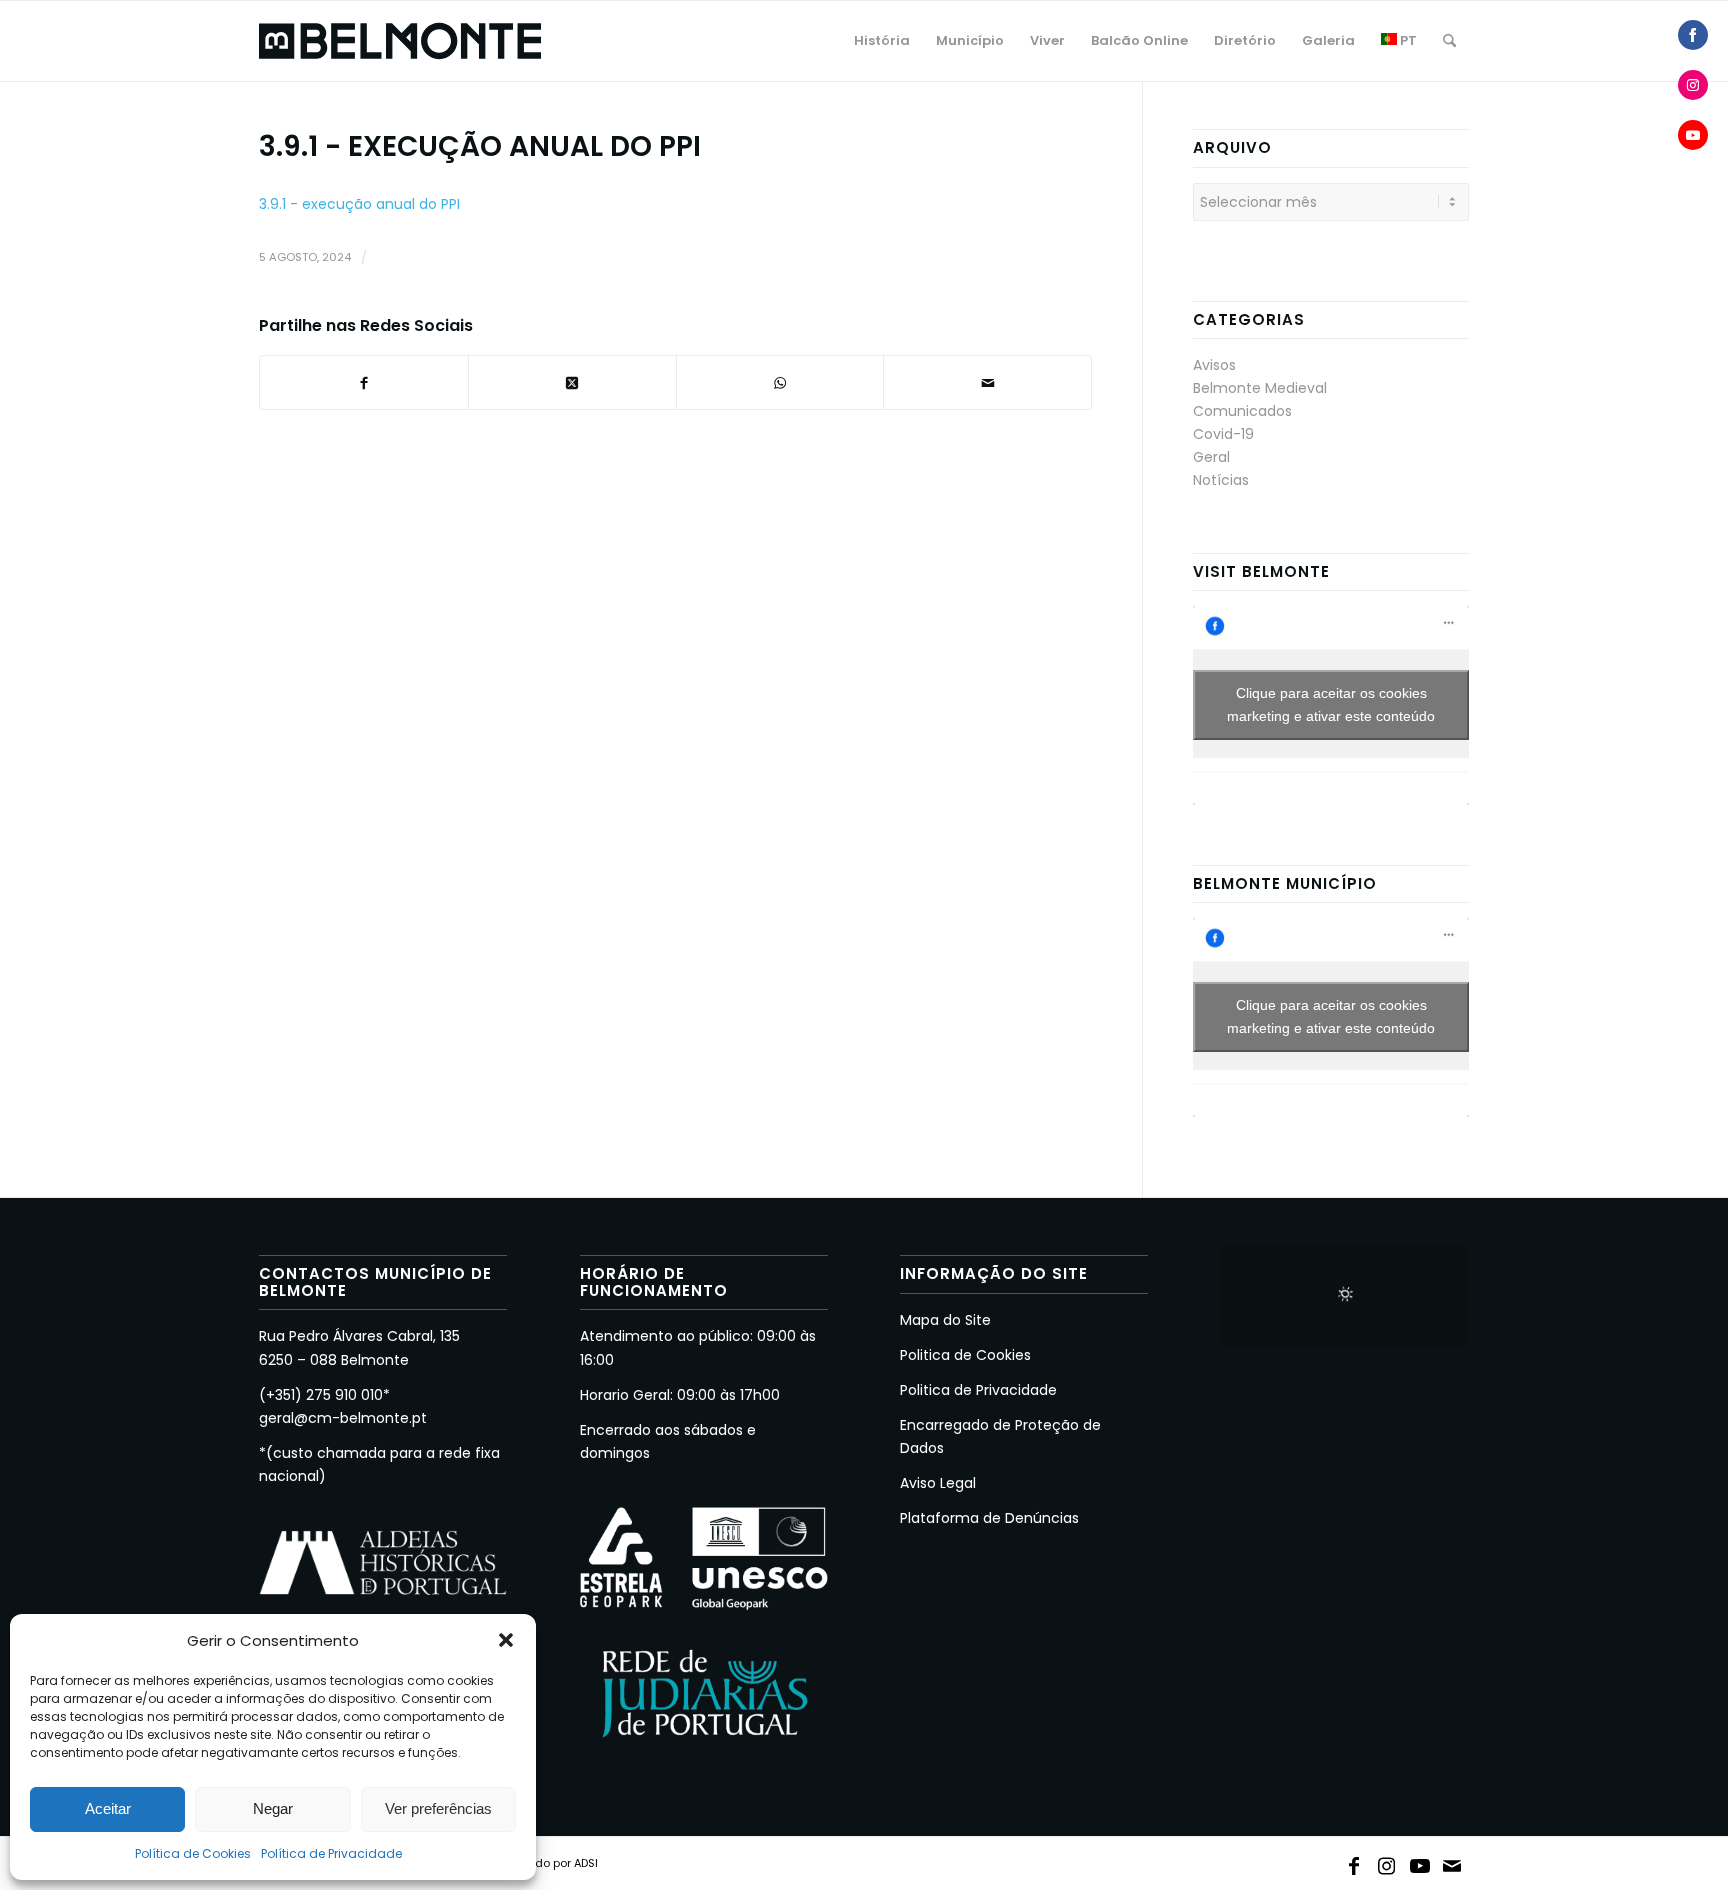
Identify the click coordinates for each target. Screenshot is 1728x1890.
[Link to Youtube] (1420, 1862)
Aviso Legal (938, 1483)
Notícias (1221, 480)
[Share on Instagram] (1693, 85)
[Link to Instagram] (1387, 1862)
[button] (506, 1640)
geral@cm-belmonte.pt (343, 1418)
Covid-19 (1223, 434)
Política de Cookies (193, 1853)
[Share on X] (572, 382)
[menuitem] (882, 41)
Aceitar (108, 1808)
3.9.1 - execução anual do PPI (359, 204)
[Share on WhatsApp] (780, 382)
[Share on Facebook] (1693, 35)
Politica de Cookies (965, 1355)
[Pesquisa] (1449, 41)
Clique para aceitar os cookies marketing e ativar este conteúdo (1331, 704)
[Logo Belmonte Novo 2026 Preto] (400, 41)
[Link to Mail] (1453, 1862)
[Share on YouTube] (1693, 135)
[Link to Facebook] (1354, 1862)
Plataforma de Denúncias (989, 1518)
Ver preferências (438, 1808)
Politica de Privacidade (978, 1390)
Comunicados (1242, 411)
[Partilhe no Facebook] (364, 382)
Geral (1211, 457)
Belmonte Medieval (1260, 388)
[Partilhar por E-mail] (987, 382)
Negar (273, 1808)
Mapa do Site (945, 1320)
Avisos (1214, 365)
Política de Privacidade (331, 1853)
